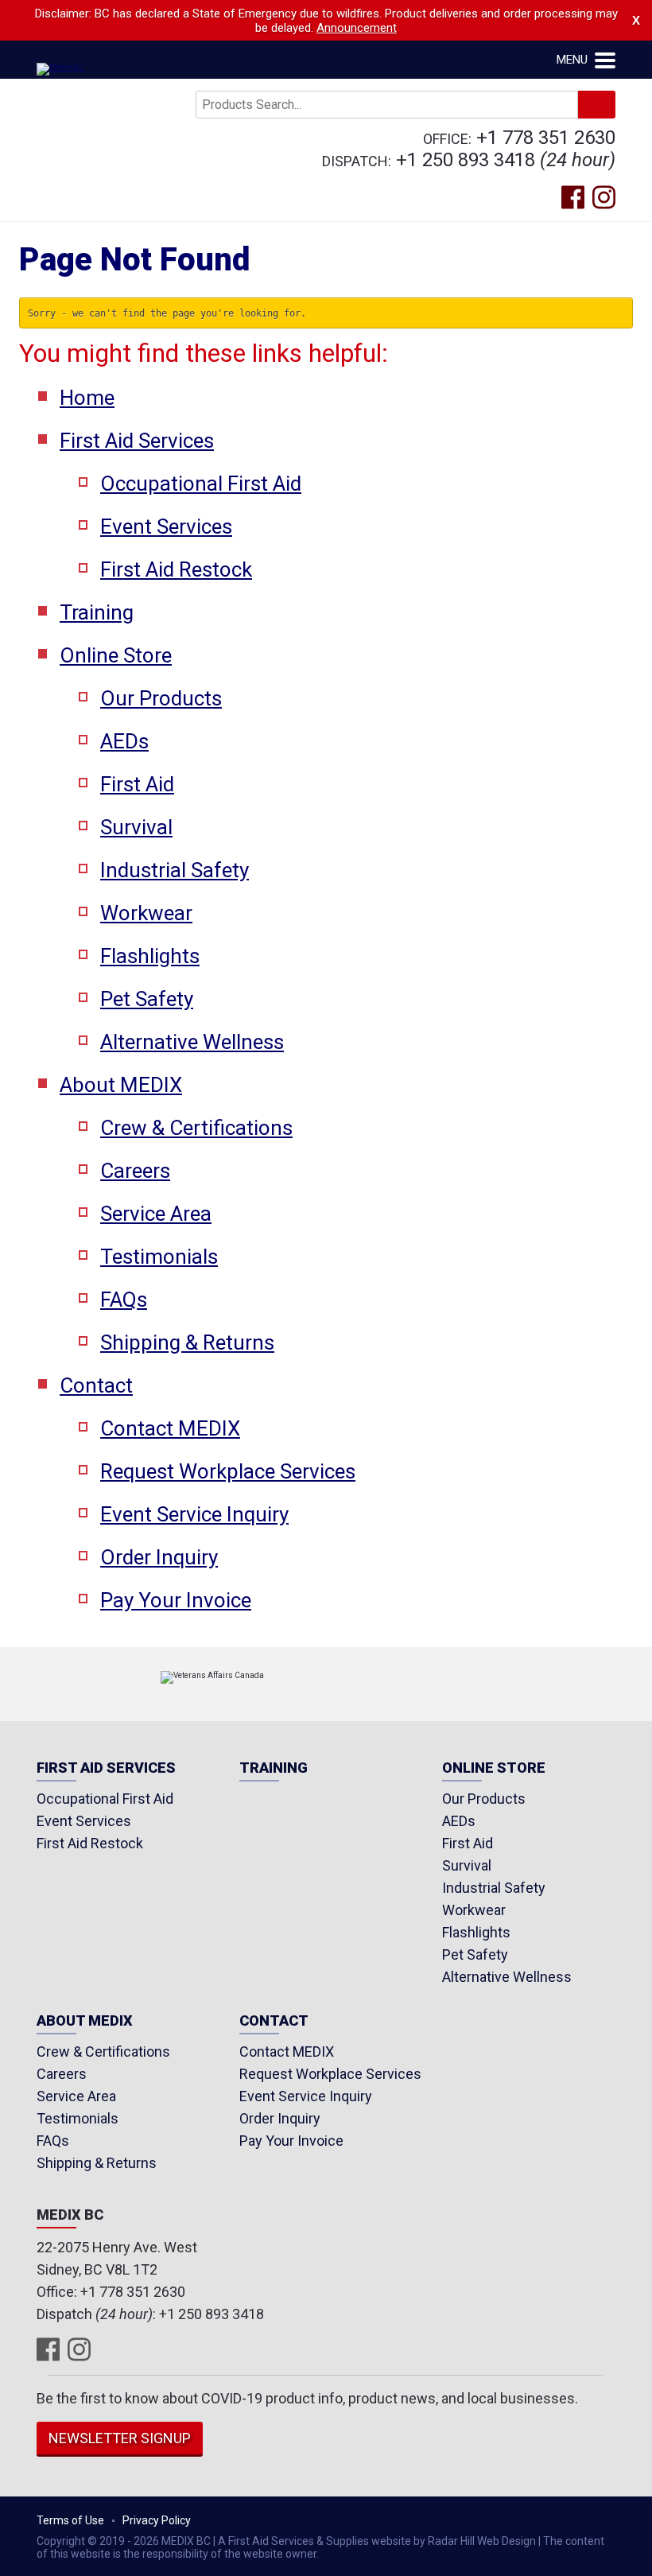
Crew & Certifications (196, 1128)
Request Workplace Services (228, 1471)
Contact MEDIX (170, 1428)
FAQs (124, 1300)
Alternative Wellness (192, 1042)
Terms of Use (70, 2520)
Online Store (116, 655)
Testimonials (159, 1257)
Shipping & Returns (187, 1342)
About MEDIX (121, 1085)
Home (87, 398)
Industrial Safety (175, 870)
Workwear (146, 913)
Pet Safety (147, 999)
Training (97, 612)
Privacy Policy (157, 2520)
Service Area (156, 1214)
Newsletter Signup (120, 2438)
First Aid (137, 784)
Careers (135, 1171)
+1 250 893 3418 (466, 160)
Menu (574, 60)
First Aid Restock (176, 569)
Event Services (166, 526)
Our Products (161, 698)
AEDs (124, 741)
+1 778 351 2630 (546, 138)
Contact (96, 1385)
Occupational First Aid (201, 484)
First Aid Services (137, 441)
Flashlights (150, 956)
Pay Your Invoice (176, 1600)
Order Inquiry (159, 1557)
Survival (136, 827)
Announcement (357, 28)
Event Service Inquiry (194, 1514)
